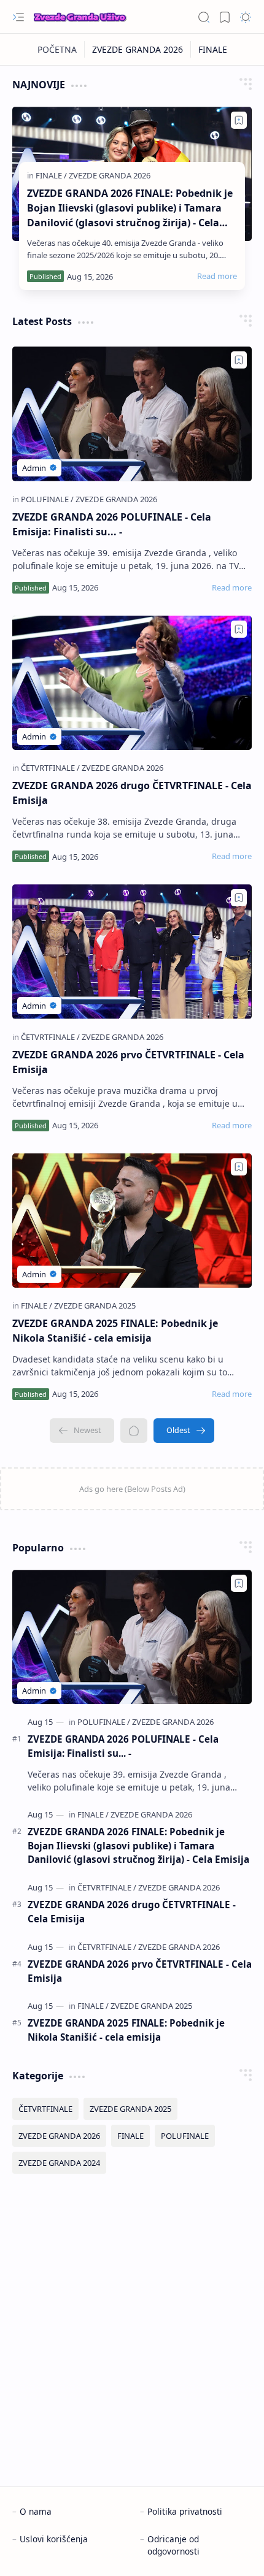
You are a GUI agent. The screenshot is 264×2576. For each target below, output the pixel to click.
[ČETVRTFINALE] (50, 768)
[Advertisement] (132, 2330)
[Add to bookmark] (239, 120)
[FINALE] (213, 49)
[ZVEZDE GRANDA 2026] (138, 49)
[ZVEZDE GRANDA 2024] (59, 2163)
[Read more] (217, 276)
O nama (36, 2511)
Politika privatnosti (185, 2511)
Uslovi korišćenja (54, 2539)
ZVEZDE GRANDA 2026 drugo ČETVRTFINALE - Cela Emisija (132, 793)
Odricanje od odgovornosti (173, 2545)
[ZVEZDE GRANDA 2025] (95, 1305)
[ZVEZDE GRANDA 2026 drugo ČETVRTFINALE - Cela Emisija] (132, 683)
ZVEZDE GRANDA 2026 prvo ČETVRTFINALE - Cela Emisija (128, 1062)
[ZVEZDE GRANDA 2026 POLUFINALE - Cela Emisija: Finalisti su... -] (132, 414)
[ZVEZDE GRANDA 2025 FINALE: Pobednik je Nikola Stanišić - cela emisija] (132, 1221)
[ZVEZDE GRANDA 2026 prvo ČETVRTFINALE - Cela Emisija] (132, 951)
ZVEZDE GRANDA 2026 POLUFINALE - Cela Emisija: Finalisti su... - (112, 524)
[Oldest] (184, 1431)
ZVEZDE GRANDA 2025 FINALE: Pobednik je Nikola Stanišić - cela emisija (115, 1331)
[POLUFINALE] (47, 499)
